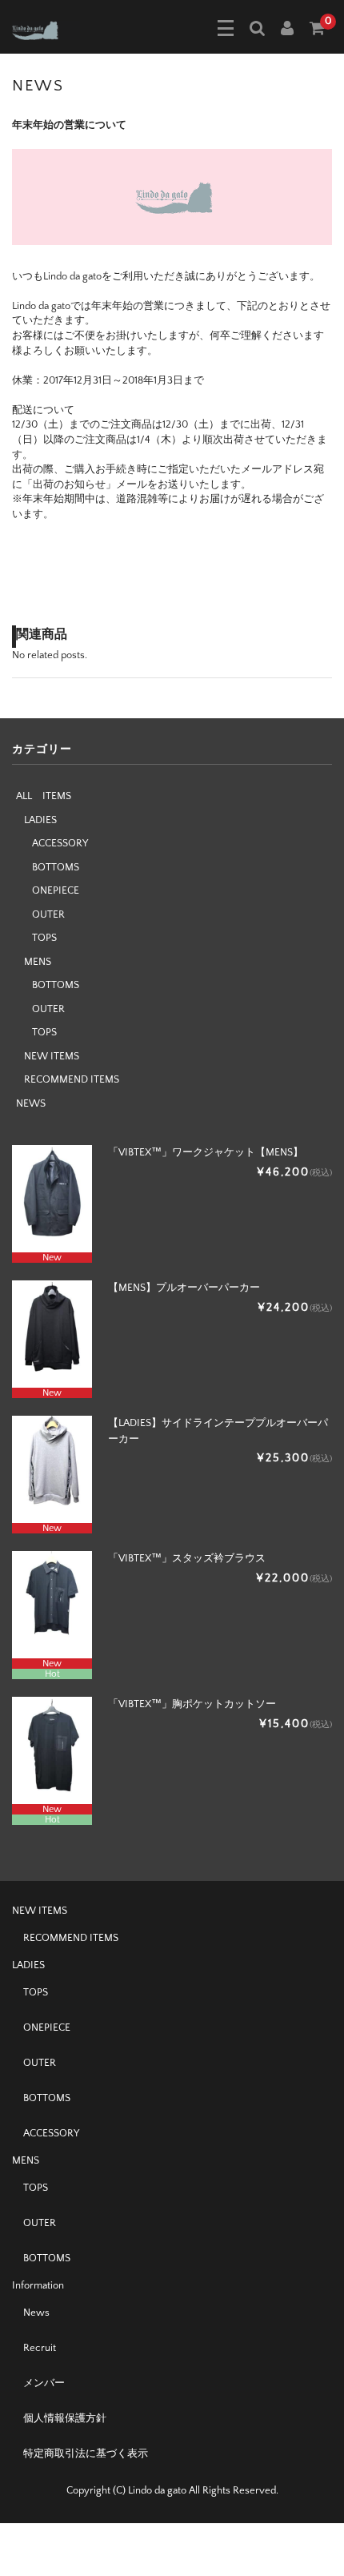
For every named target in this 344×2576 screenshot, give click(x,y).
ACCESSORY (60, 843)
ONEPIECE (56, 890)
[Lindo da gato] (46, 29)
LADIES (40, 820)
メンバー (44, 2383)
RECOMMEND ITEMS (72, 1079)
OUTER (48, 914)
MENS (38, 962)
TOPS (44, 938)
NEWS (31, 1103)
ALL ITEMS (44, 796)
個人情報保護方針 (65, 2418)
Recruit (40, 2348)
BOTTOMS (56, 867)
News (36, 2313)
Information (38, 2285)
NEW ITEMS (52, 1056)
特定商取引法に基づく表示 (86, 2453)
